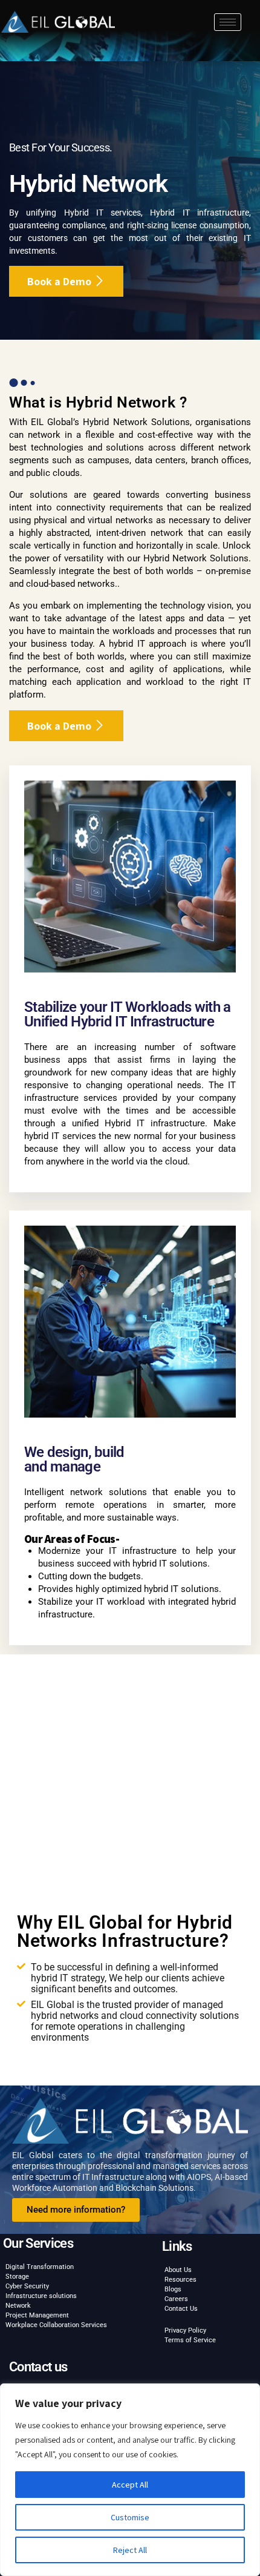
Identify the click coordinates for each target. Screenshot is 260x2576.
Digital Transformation (40, 2267)
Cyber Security (27, 2286)
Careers (176, 2299)
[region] (130, 2480)
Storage (17, 2277)
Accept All (130, 2485)
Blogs (173, 2289)
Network (18, 2306)
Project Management (37, 2315)
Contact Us (181, 2309)
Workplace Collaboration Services (56, 2325)
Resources (180, 2280)
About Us (178, 2270)
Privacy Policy (185, 2330)
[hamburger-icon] (228, 22)
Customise (130, 2517)
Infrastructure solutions (41, 2296)
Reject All (130, 2550)
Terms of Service (190, 2340)
